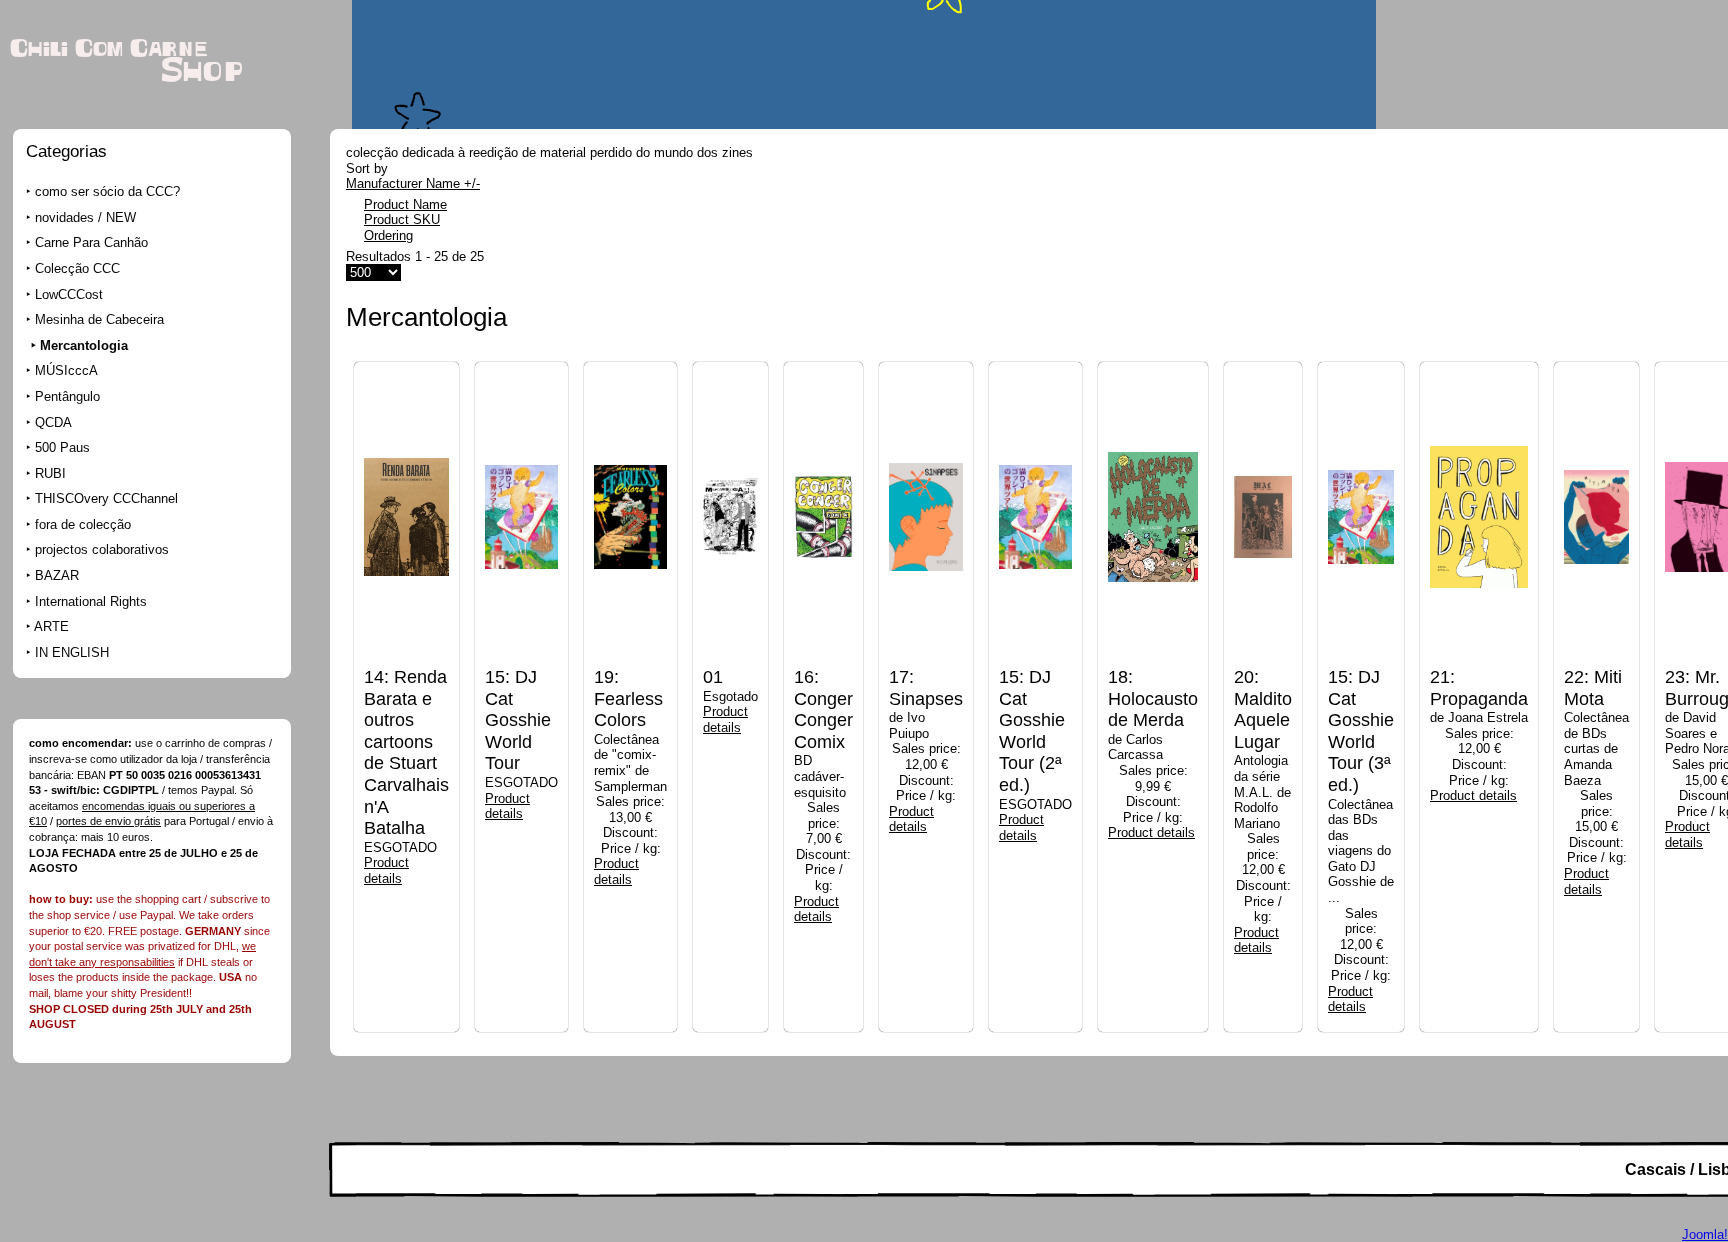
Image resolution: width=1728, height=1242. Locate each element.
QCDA (53, 422)
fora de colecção (83, 524)
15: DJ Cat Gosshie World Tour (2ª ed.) (1032, 731)
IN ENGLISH (72, 652)
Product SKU (402, 219)
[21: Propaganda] (1479, 662)
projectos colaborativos (102, 549)
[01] (730, 662)
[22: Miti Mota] (1596, 662)
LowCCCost (69, 294)
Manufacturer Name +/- (413, 183)
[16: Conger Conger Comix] (823, 662)
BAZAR (57, 575)
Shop (202, 71)
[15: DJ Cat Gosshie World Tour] (521, 662)
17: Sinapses (926, 688)
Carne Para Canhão (91, 242)
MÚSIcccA (66, 370)
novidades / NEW (85, 217)
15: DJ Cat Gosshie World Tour (518, 720)
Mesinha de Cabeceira (99, 319)
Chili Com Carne (108, 49)
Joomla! (1705, 1234)
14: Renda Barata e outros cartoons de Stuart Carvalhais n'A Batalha (406, 752)
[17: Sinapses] (926, 662)
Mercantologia (84, 345)
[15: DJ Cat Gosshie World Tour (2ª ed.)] (1035, 662)
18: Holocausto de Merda (1153, 698)
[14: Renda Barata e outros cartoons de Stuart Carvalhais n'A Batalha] (406, 662)
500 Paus (62, 447)
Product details (386, 870)
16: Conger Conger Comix (823, 709)
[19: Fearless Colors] (630, 662)
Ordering (388, 235)
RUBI (50, 473)
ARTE (51, 626)
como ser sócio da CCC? (107, 191)
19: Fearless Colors (628, 698)
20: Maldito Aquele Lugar (1263, 709)
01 (713, 677)
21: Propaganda (1479, 688)
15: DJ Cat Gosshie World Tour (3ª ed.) (1361, 731)
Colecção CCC (77, 268)
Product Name (405, 204)
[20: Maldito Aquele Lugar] (1263, 662)
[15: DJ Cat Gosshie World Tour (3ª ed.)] (1361, 662)
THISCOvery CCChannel (106, 498)
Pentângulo (67, 396)
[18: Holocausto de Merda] (1153, 662)
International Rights (91, 601)
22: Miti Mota (1593, 688)
